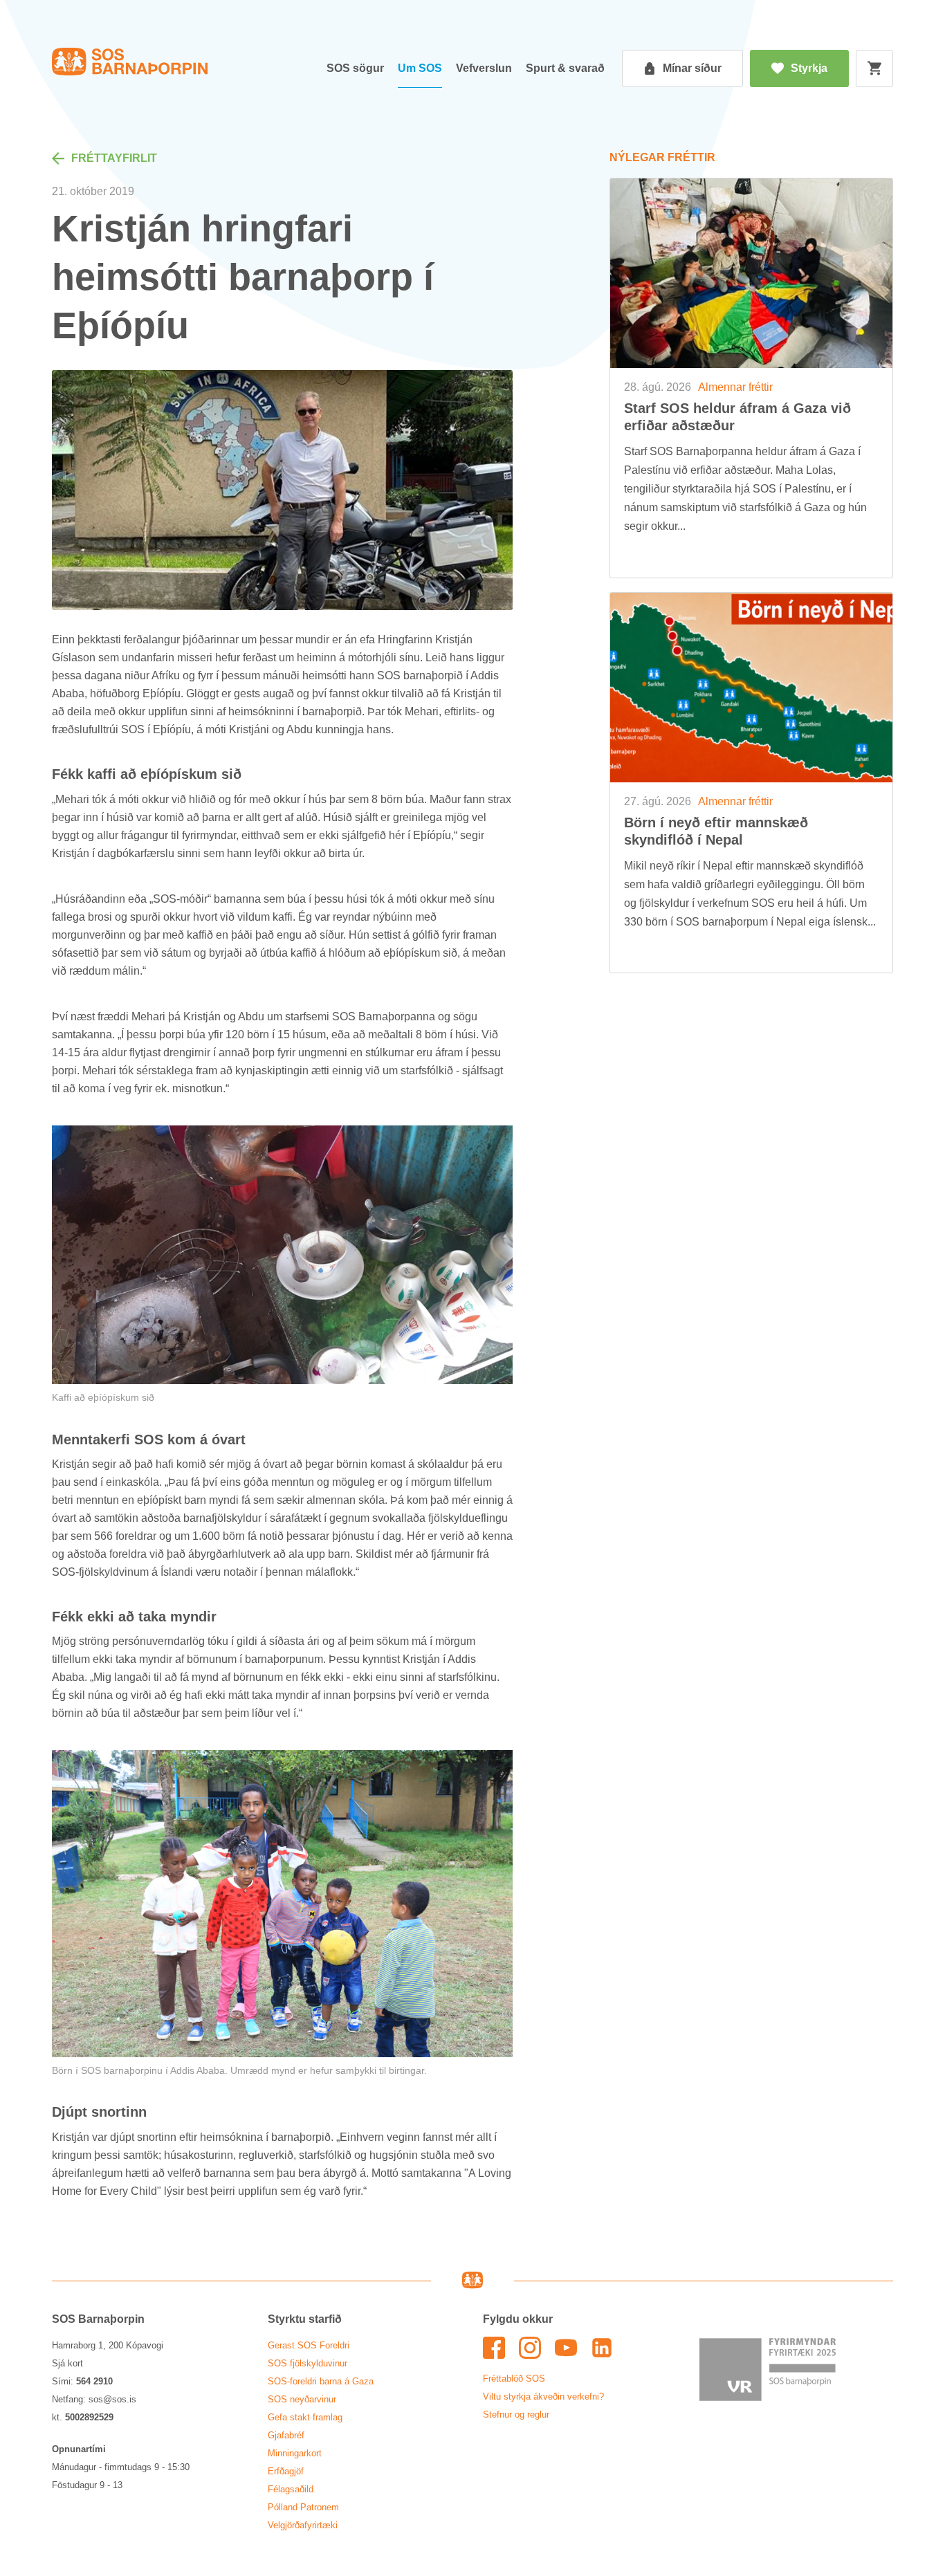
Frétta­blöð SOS (514, 2379)
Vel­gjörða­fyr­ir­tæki (303, 2525)
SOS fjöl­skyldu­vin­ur (308, 2363)
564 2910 (94, 2381)
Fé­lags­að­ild (291, 2489)
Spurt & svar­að (565, 68)
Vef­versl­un (484, 68)
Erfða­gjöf (286, 2471)
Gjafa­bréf (286, 2435)
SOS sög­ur (355, 68)
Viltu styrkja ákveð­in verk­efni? (543, 2396)
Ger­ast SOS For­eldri (309, 2345)
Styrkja (809, 68)
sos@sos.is (112, 2399)
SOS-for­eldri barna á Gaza (321, 2381)
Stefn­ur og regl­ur (516, 2414)
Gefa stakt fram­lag (305, 2417)
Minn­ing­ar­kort (295, 2453)
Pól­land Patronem (303, 2507)
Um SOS (420, 68)
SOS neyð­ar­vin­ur (302, 2399)
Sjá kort (67, 2363)
